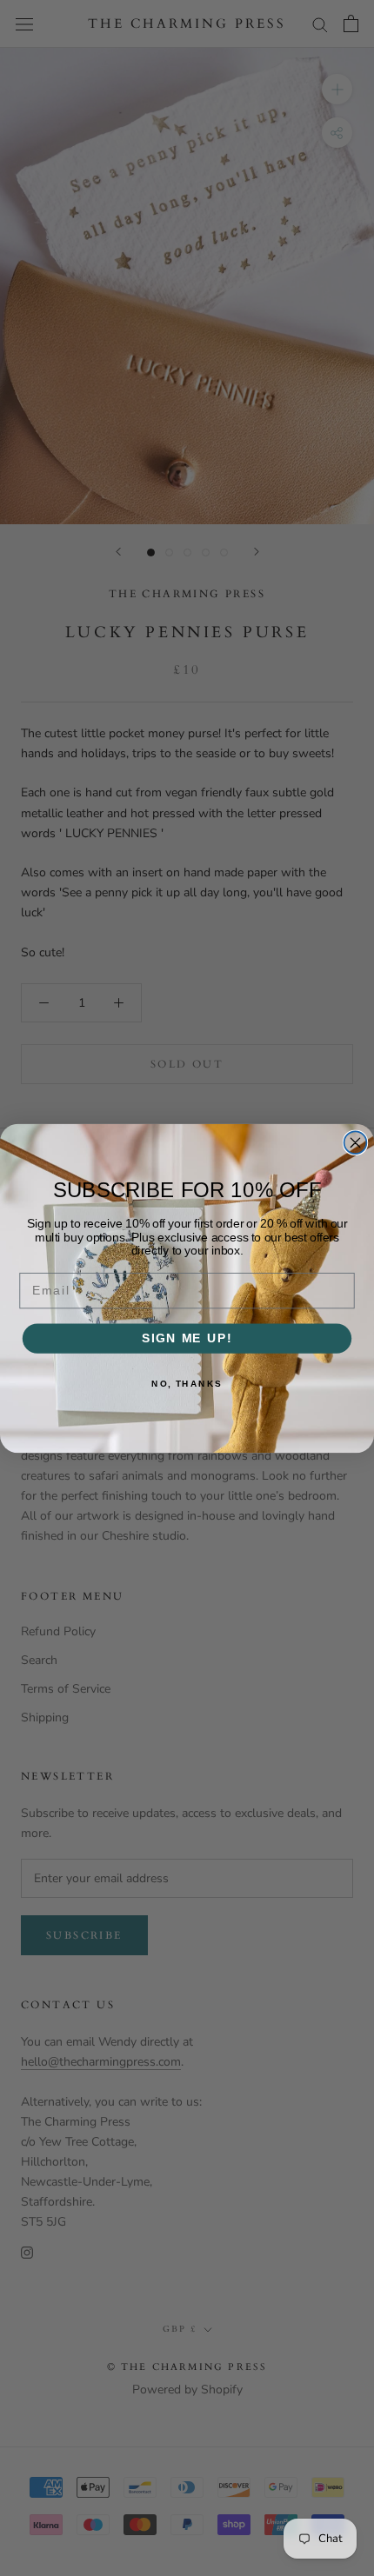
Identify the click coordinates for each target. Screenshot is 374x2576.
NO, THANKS (187, 1383)
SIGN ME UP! (187, 1338)
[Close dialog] (356, 1142)
